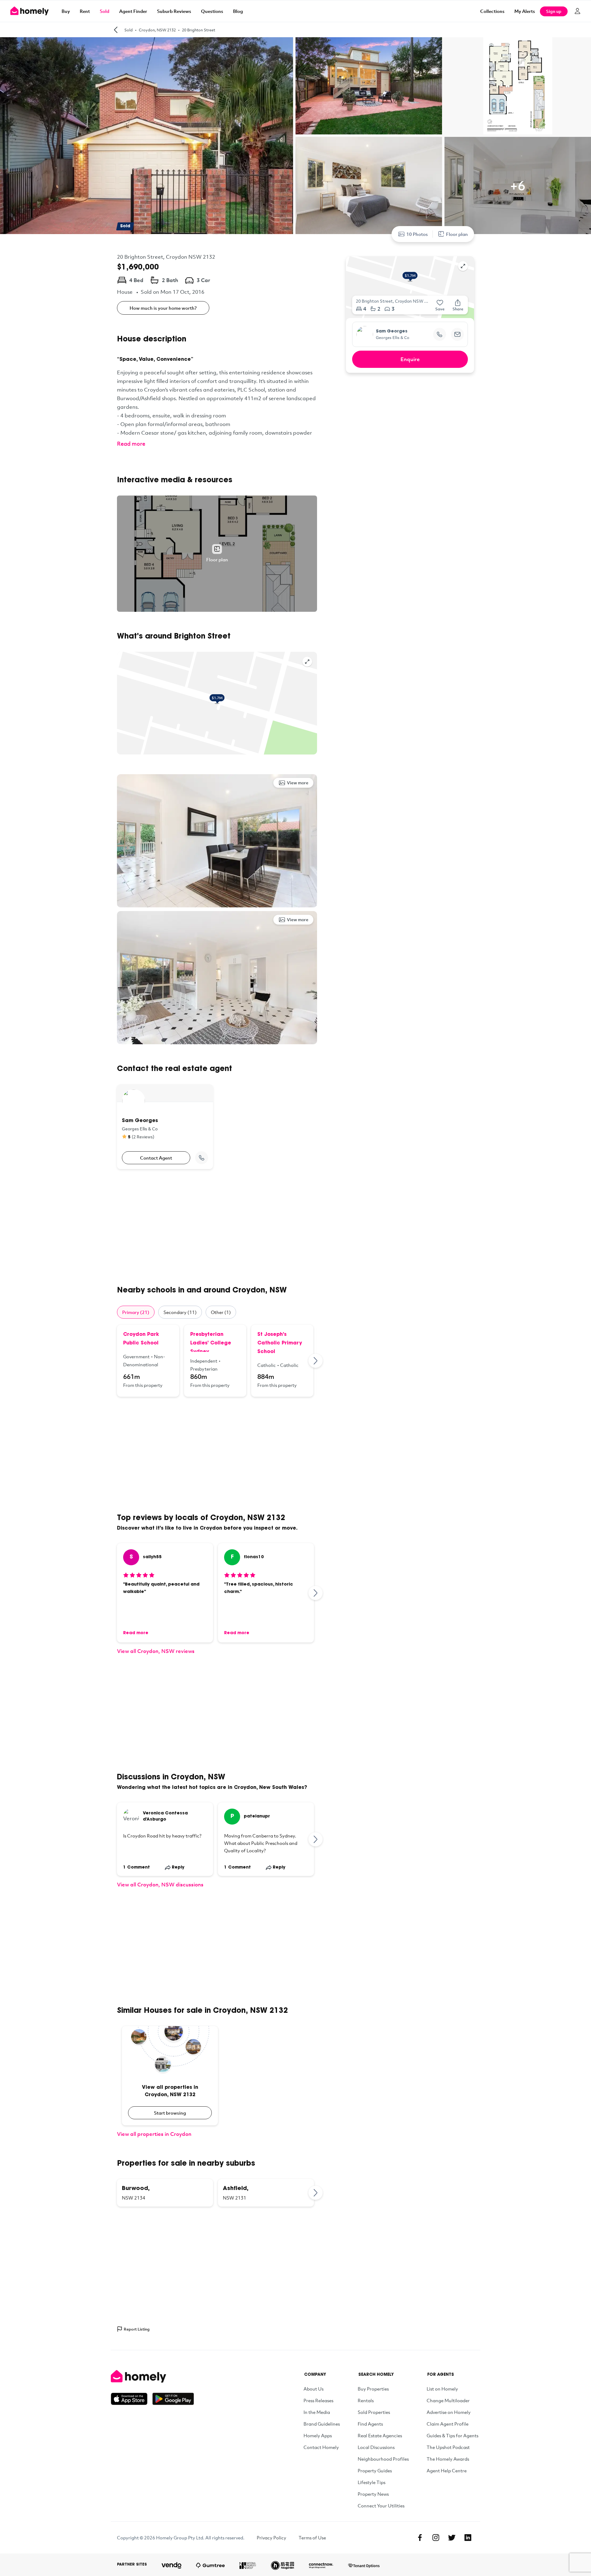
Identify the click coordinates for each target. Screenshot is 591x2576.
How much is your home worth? (163, 308)
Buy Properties (373, 2389)
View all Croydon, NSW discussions (160, 1884)
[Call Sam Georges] (202, 1158)
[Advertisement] (217, 1227)
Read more (131, 444)
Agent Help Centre (447, 2470)
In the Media (317, 2412)
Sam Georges (392, 332)
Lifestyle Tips (372, 2482)
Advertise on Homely (449, 2412)
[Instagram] (436, 2538)
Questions (212, 11)
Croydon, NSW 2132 (157, 30)
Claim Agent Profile (448, 2424)
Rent (85, 11)
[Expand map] (307, 662)
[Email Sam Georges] (457, 334)
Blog (238, 11)
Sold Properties (374, 2412)
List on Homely (442, 2389)
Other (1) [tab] (221, 1312)
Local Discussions (376, 2447)
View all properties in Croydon (154, 2134)
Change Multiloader (448, 2400)
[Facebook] (420, 2538)
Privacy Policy (271, 2538)
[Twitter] (452, 2538)
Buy (66, 11)
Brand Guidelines (322, 2424)
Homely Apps (318, 2435)
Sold (105, 11)
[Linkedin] (468, 2538)
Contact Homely (321, 2447)
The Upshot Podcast (448, 2447)
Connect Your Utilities (381, 2506)
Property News (373, 2494)
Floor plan (457, 234)
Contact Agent (156, 1158)
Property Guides (375, 2470)
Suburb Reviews (174, 11)
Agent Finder (133, 11)
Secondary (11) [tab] (180, 1312)
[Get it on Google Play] (173, 2399)
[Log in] (577, 11)
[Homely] (152, 2376)
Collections (492, 11)
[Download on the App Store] (132, 2399)
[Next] (316, 1361)
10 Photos (417, 234)
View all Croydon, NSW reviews (156, 1651)
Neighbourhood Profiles (383, 2459)
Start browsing (170, 2113)
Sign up (554, 11)
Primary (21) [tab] (136, 1312)
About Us (314, 2389)
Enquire (410, 359)
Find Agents (370, 2424)
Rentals (366, 2400)
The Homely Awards (448, 2459)
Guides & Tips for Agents (452, 2435)
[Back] (116, 30)
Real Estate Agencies (380, 2435)
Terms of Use (312, 2538)
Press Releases (318, 2400)
